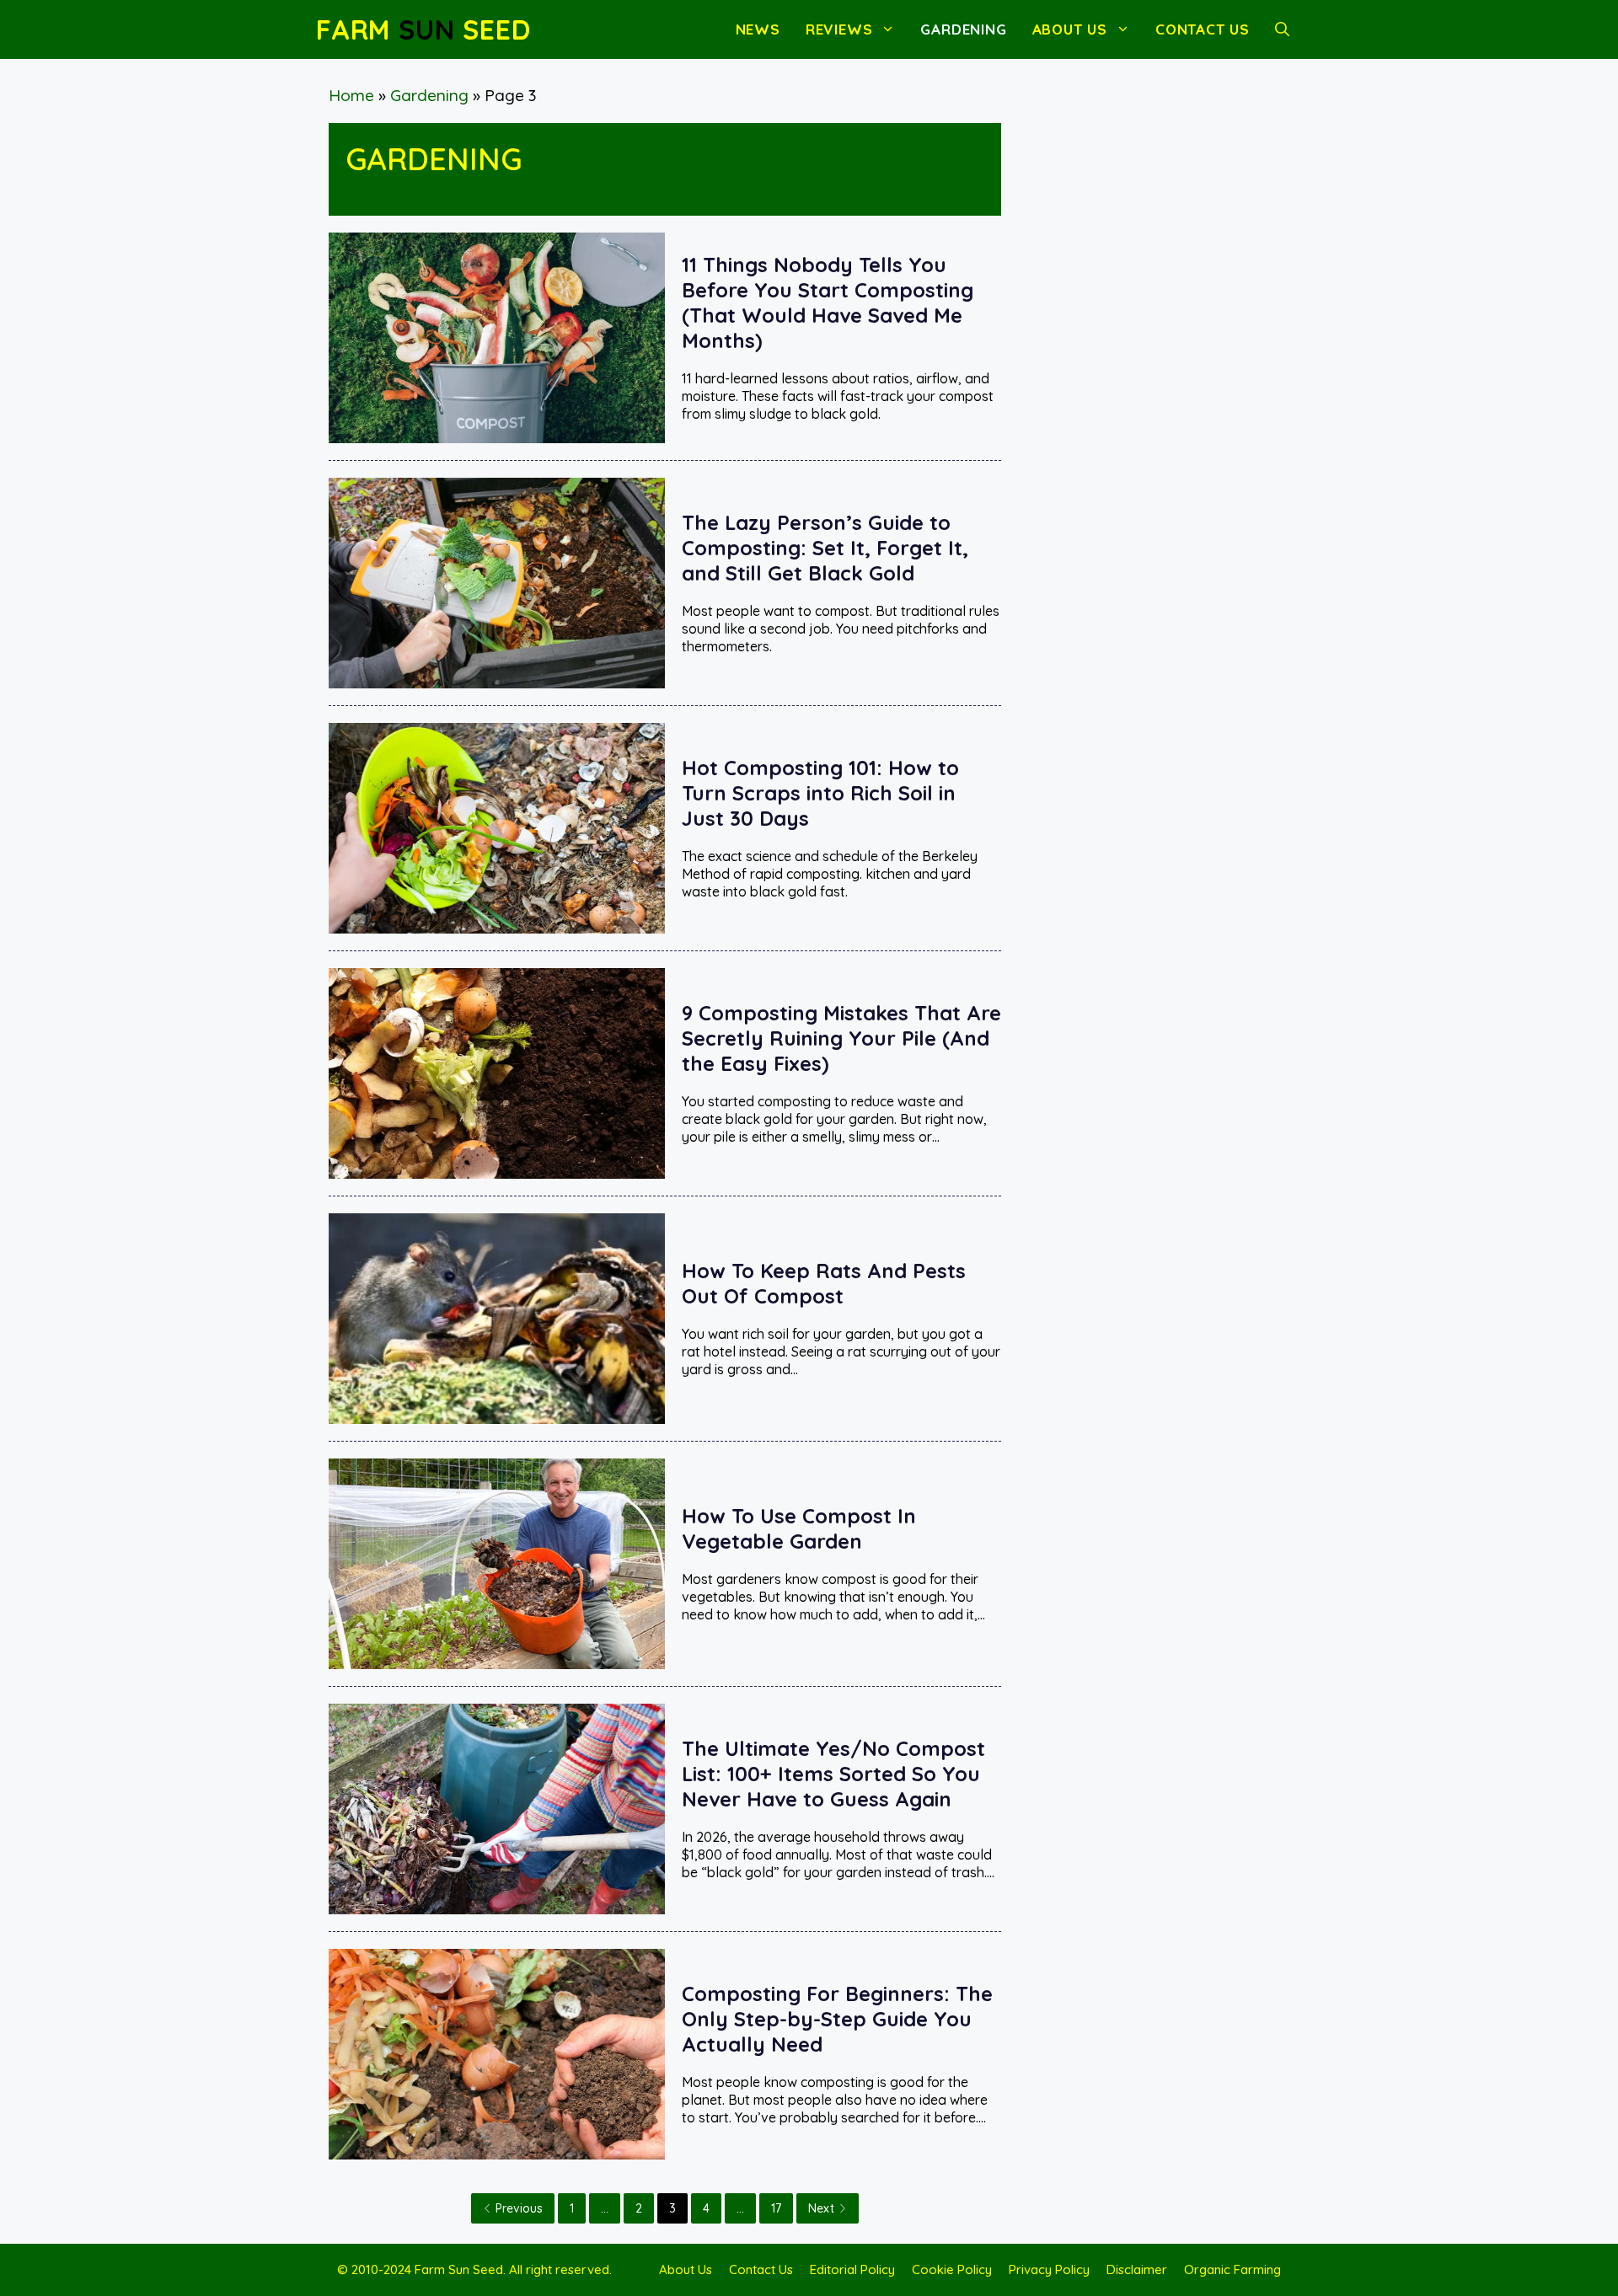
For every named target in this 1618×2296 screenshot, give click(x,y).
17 (776, 2208)
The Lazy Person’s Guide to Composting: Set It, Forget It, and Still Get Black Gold (825, 548)
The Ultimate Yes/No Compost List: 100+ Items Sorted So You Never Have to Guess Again (833, 1774)
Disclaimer (1137, 2269)
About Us (1070, 29)
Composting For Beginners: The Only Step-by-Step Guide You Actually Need (837, 2019)
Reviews (839, 29)
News (758, 29)
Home (351, 95)
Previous (519, 2208)
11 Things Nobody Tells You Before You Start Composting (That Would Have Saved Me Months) (828, 302)
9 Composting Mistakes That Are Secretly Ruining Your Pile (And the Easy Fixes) (841, 1038)
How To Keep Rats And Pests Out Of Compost (824, 1283)
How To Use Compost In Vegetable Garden (799, 1528)
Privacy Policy (1049, 2269)
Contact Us (1203, 29)
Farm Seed (423, 29)
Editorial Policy (852, 2269)
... (605, 2208)
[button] (1282, 29)
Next (821, 2208)
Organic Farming (1232, 2269)
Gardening (963, 29)
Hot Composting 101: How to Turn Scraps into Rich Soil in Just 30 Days (820, 793)
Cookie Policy (952, 2269)
